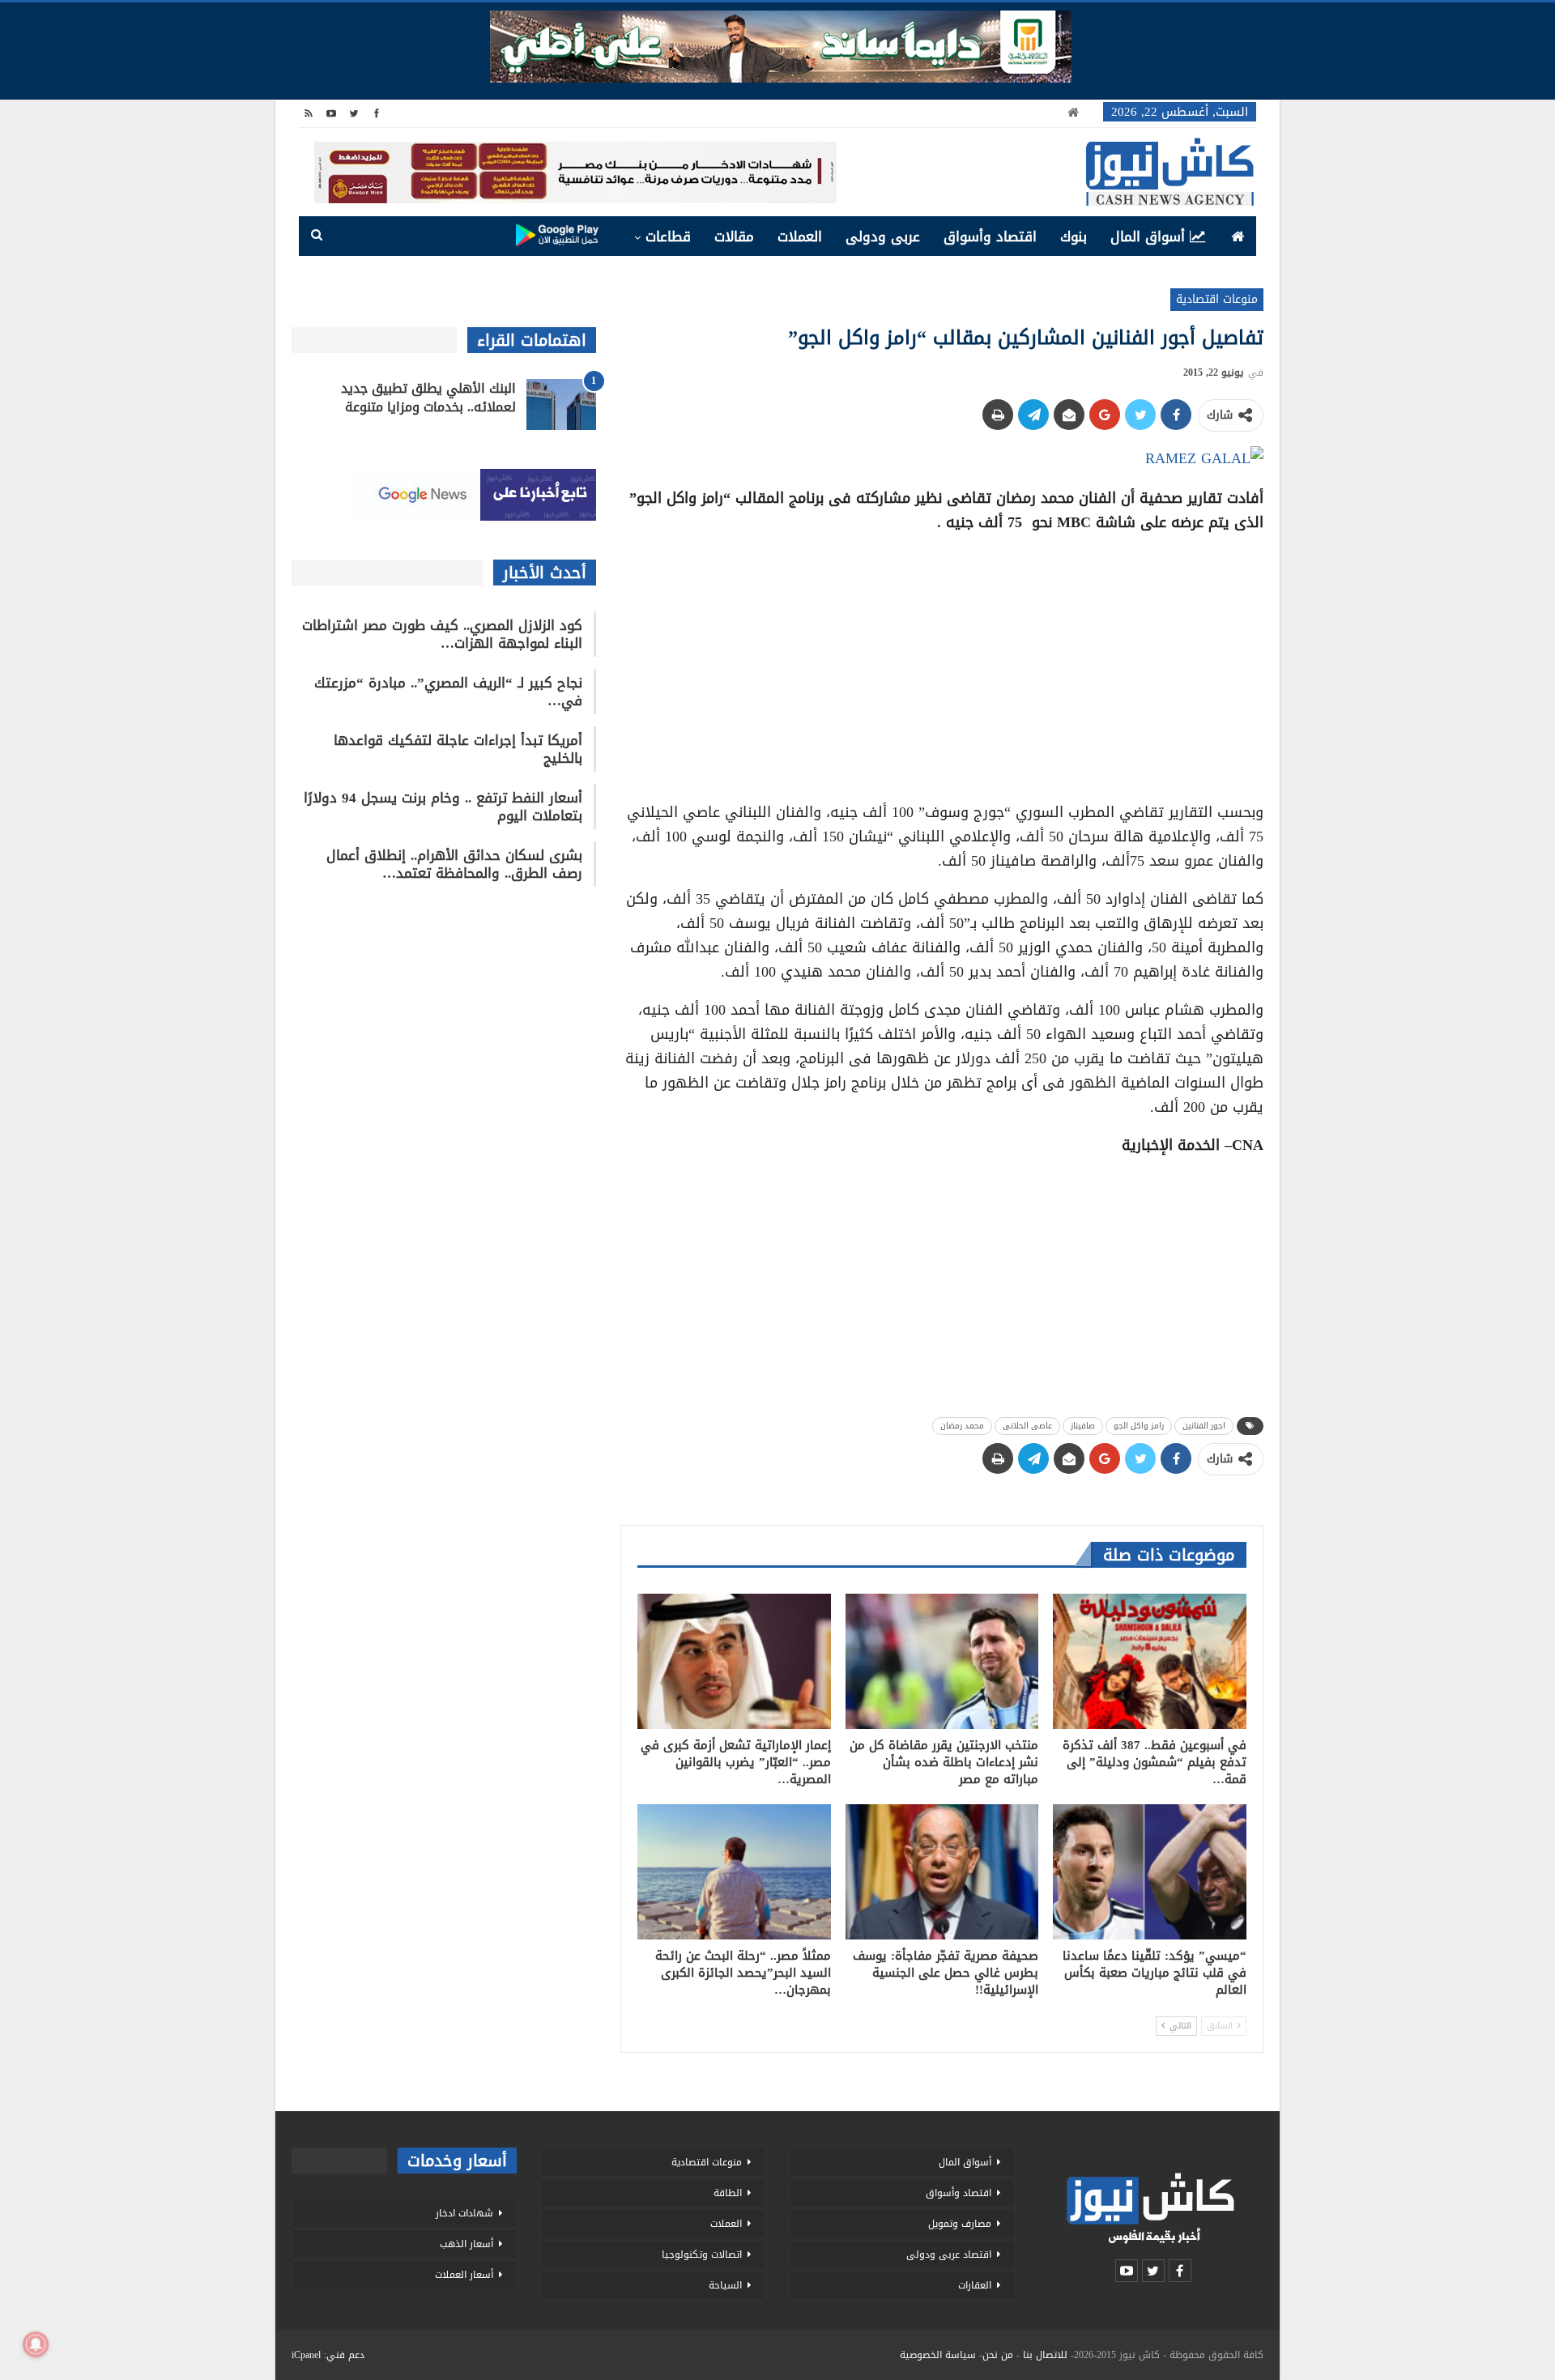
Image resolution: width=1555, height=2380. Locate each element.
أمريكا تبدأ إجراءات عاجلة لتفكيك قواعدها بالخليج (458, 749)
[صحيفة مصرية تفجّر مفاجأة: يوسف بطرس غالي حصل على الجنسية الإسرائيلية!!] (942, 1872)
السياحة (725, 2285)
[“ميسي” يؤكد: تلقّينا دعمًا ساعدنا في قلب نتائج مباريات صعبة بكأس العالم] (1150, 1872)
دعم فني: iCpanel (328, 2355)
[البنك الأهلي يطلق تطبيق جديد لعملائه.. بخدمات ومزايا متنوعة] (561, 405)
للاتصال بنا (1045, 2355)
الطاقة (728, 2193)
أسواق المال (1148, 236)
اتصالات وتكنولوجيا (702, 2254)
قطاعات (668, 236)
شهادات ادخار (464, 2213)
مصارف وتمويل (960, 2224)
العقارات (975, 2285)
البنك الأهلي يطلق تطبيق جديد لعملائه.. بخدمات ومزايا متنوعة (428, 398)
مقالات (734, 236)
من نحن (998, 2355)
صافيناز (1083, 1426)
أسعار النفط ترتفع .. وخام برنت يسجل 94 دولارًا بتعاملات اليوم (443, 807)
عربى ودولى (883, 236)
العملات (800, 236)
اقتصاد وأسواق (990, 236)
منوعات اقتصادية (1217, 299)
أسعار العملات (464, 2275)
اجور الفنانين (1204, 1426)
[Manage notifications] (36, 2344)
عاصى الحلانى (1027, 1426)
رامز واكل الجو (1139, 1426)
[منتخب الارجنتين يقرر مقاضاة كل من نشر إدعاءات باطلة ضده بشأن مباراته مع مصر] (942, 1661)
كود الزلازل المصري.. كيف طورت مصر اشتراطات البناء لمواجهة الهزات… (442, 634)
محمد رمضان (962, 1426)
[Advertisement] (942, 662)
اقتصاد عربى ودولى (949, 2254)
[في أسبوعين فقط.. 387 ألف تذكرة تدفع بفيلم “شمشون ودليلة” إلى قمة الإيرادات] (1150, 1661)
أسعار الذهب (466, 2244)
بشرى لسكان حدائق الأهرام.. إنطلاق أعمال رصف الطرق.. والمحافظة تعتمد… (454, 864)
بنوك (1074, 236)
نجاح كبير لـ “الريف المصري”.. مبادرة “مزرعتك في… (448, 692)
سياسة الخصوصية (938, 2355)
